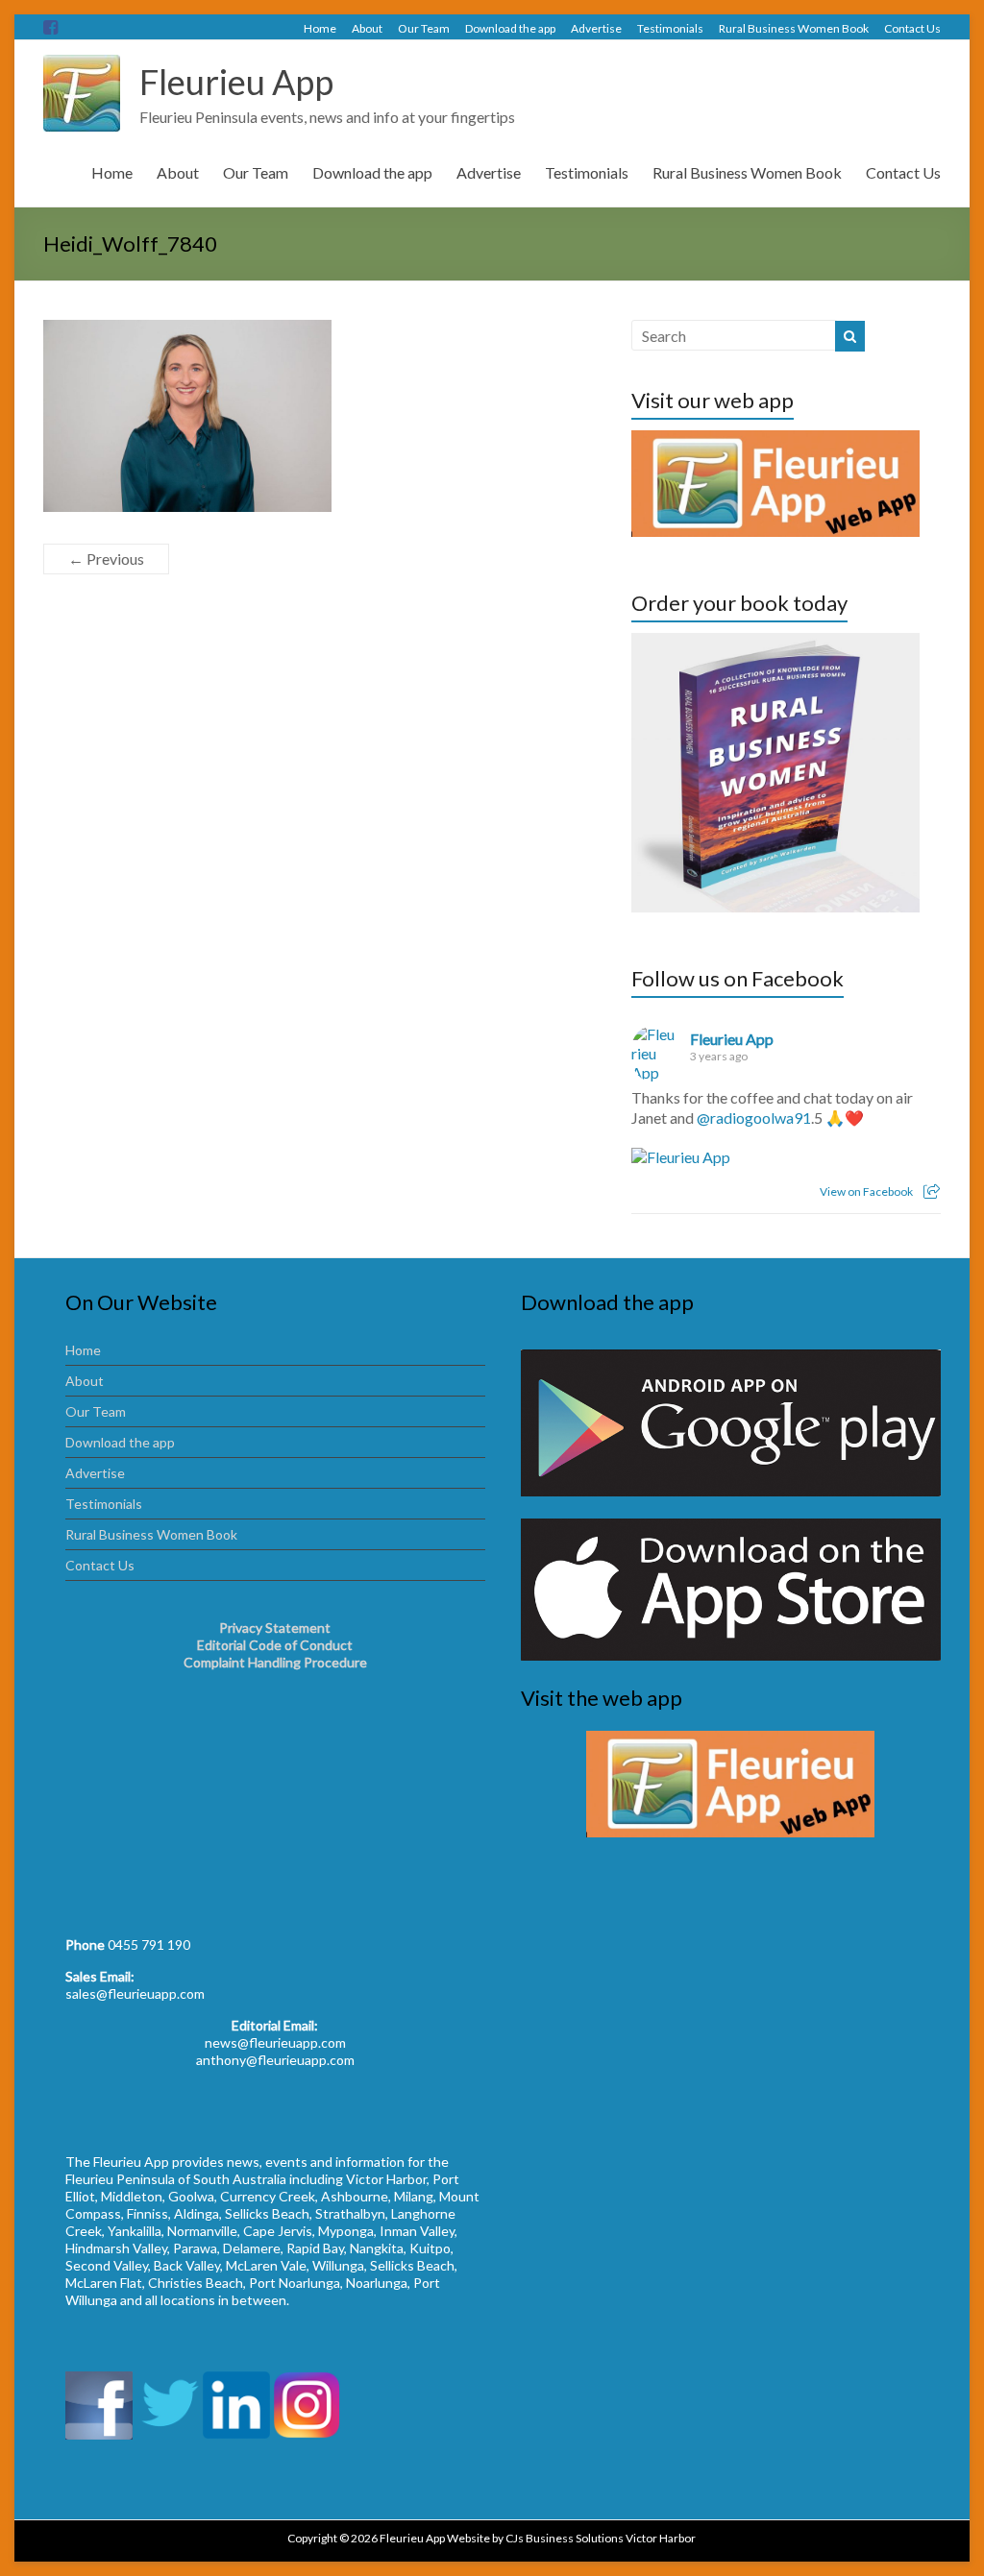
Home (320, 28)
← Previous (106, 559)
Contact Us (912, 28)
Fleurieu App (236, 82)
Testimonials (670, 28)
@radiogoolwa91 (754, 1118)
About (367, 28)
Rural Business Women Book (794, 28)
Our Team (424, 28)
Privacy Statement (275, 1628)
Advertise (596, 28)
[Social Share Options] (932, 1191)
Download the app (510, 28)
